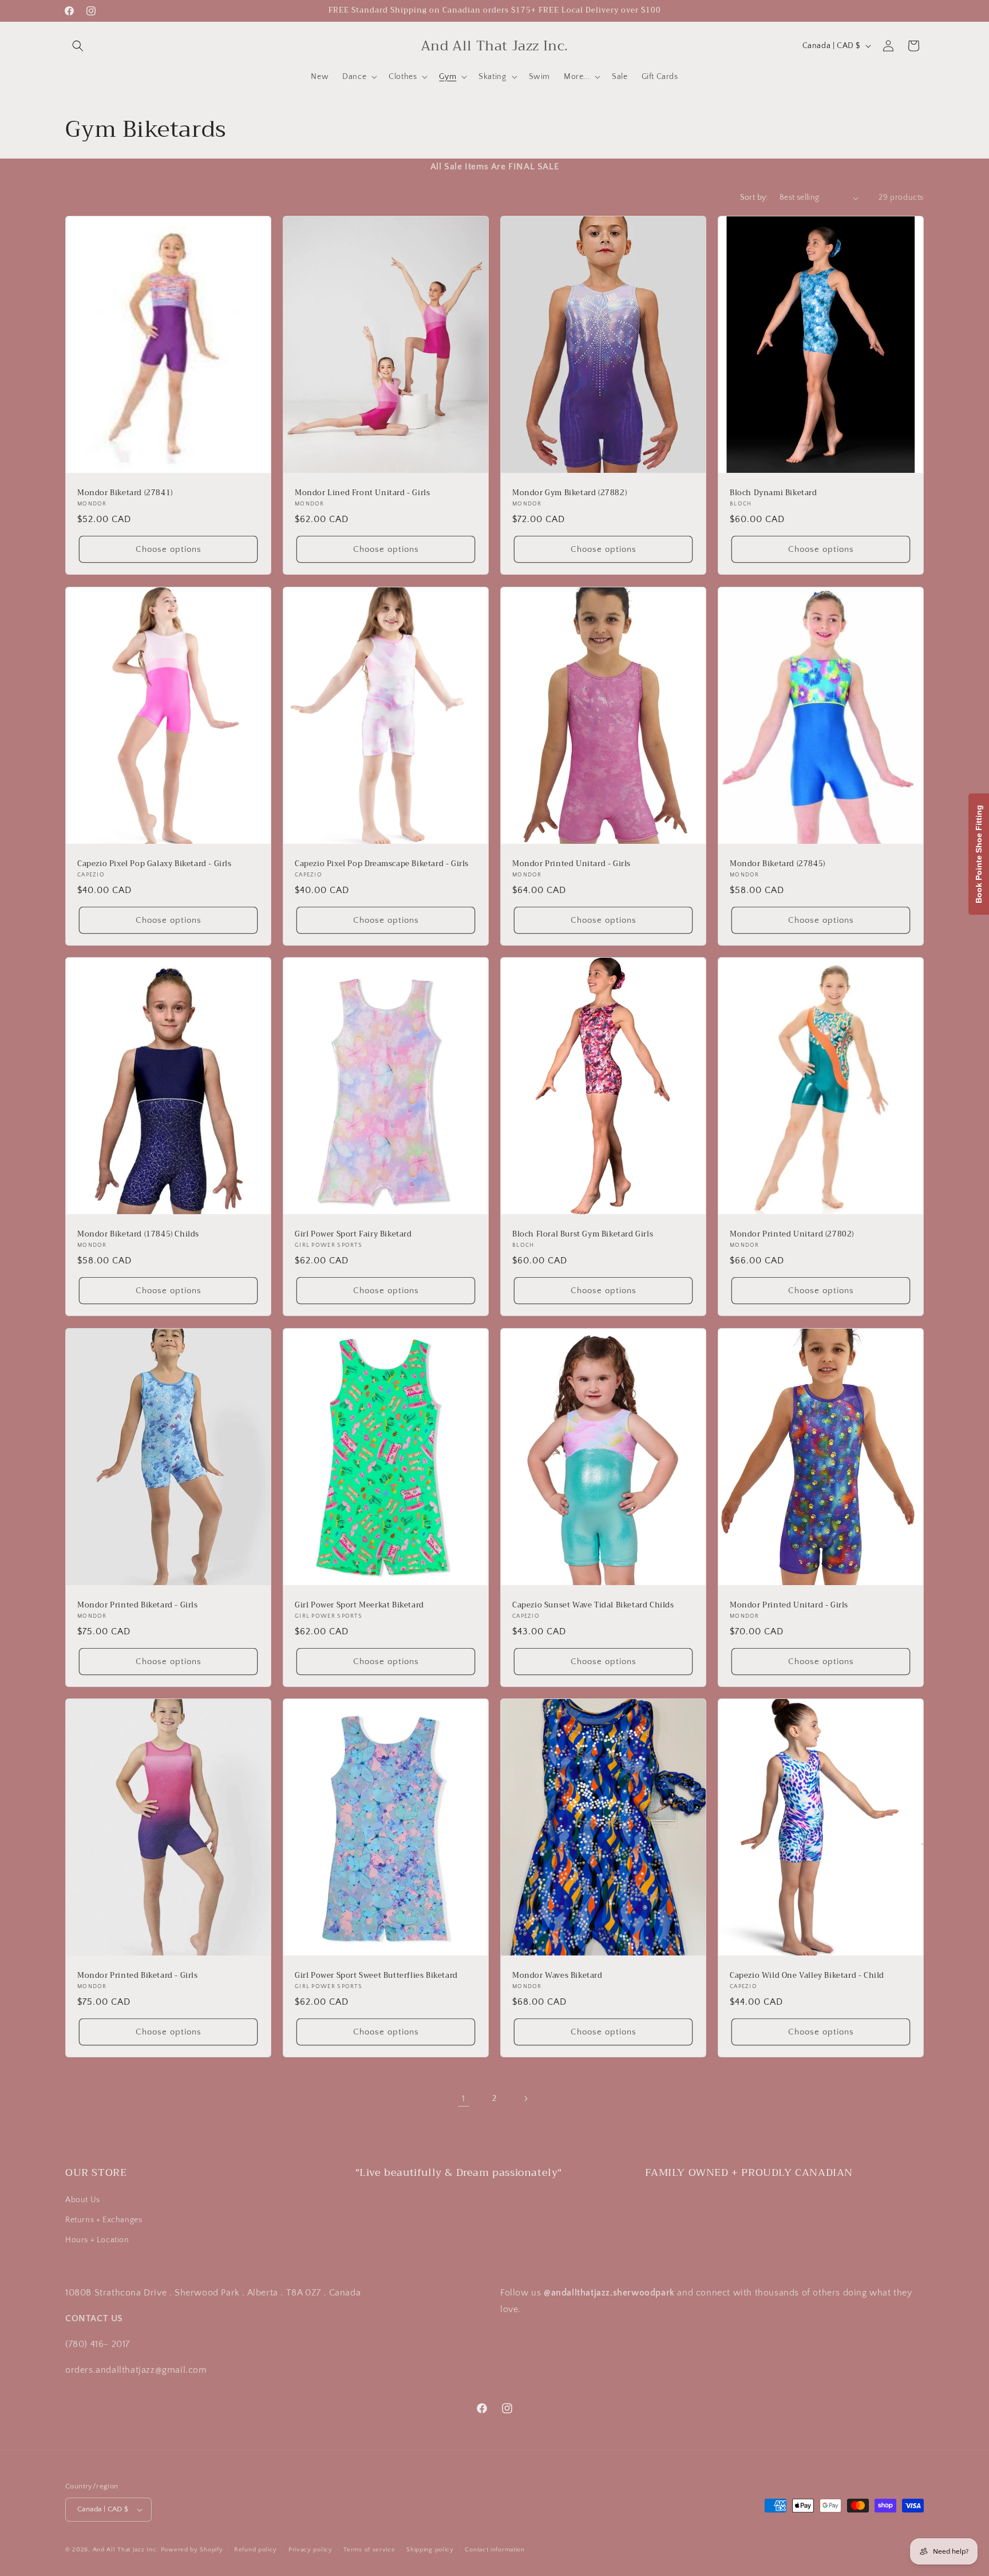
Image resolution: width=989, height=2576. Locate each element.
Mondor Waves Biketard (557, 1976)
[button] (78, 46)
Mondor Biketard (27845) (778, 864)
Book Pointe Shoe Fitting (979, 854)
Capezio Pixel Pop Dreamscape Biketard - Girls (382, 864)
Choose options (169, 549)
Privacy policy (310, 2550)
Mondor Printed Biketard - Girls (138, 1605)
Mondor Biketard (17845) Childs (138, 1234)
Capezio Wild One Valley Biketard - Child (807, 1976)
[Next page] (525, 2099)
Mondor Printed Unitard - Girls (571, 864)
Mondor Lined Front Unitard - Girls (362, 493)
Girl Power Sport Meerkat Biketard (359, 1605)
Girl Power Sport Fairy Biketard (353, 1234)
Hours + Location (97, 2240)
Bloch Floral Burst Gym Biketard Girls (583, 1234)
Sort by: (754, 197)
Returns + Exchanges (104, 2220)
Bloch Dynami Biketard (774, 493)
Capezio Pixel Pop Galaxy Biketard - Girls (155, 864)
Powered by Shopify (192, 2550)
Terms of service (369, 2550)
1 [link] (464, 2099)
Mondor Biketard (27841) (125, 493)
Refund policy (256, 2550)
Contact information (494, 2550)
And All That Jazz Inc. (126, 2550)
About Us (83, 2200)
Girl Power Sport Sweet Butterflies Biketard (376, 1976)
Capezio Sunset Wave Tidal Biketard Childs (593, 1605)
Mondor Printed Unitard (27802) (792, 1234)
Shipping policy (430, 2550)
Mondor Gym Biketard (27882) (569, 493)
